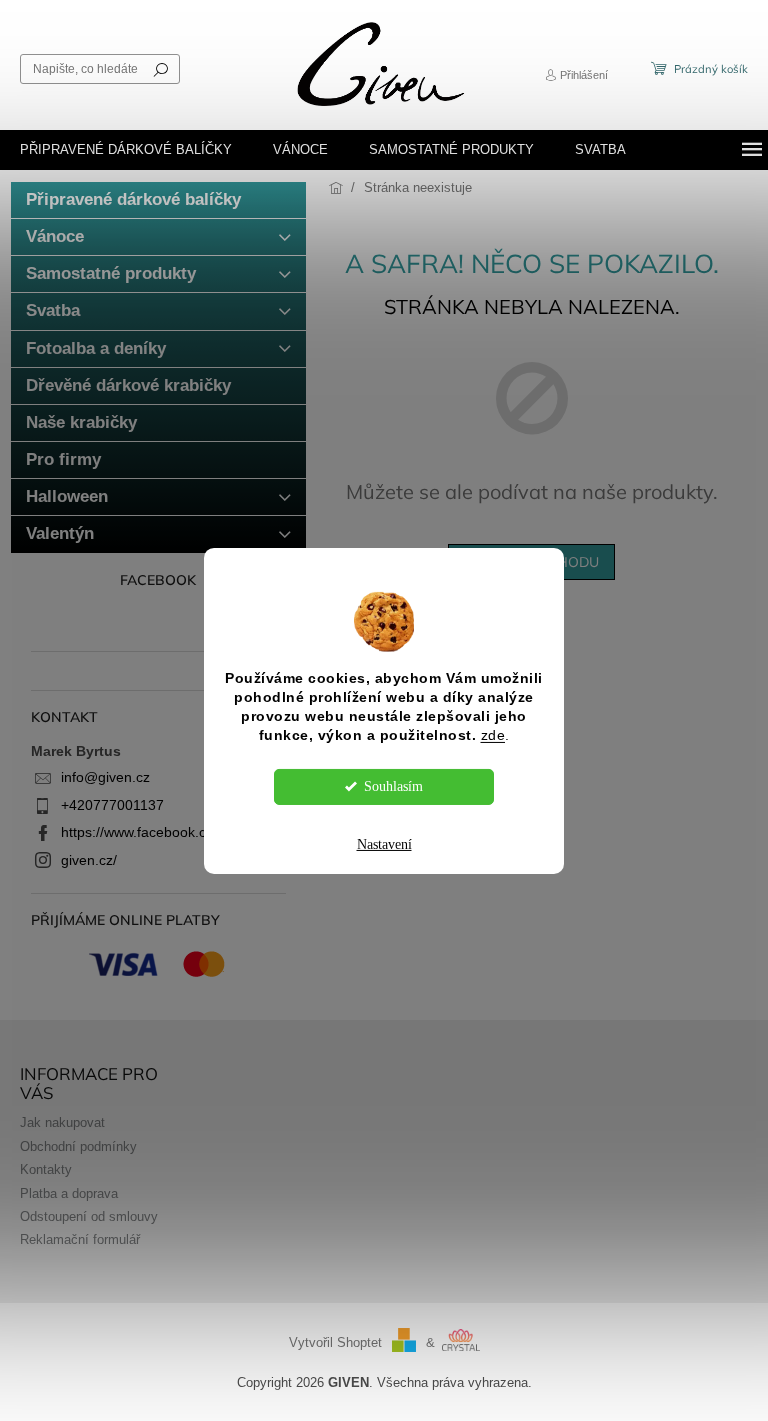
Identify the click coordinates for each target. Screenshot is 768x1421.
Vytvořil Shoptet (335, 1343)
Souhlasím (393, 786)
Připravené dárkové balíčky (133, 199)
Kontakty (46, 1170)
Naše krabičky (81, 422)
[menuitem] (126, 150)
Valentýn (60, 533)
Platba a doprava (69, 1194)
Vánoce (55, 236)
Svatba (53, 310)
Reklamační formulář (80, 1240)
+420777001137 (112, 805)
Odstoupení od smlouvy (89, 1217)
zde (493, 735)
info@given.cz (105, 777)
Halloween (67, 496)
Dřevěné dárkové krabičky (128, 385)
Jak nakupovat (62, 1123)
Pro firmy (63, 459)
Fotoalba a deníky (96, 348)
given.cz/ (89, 860)
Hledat (161, 69)
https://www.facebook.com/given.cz (171, 832)
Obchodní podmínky (78, 1147)
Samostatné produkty (111, 273)
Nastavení (384, 844)
